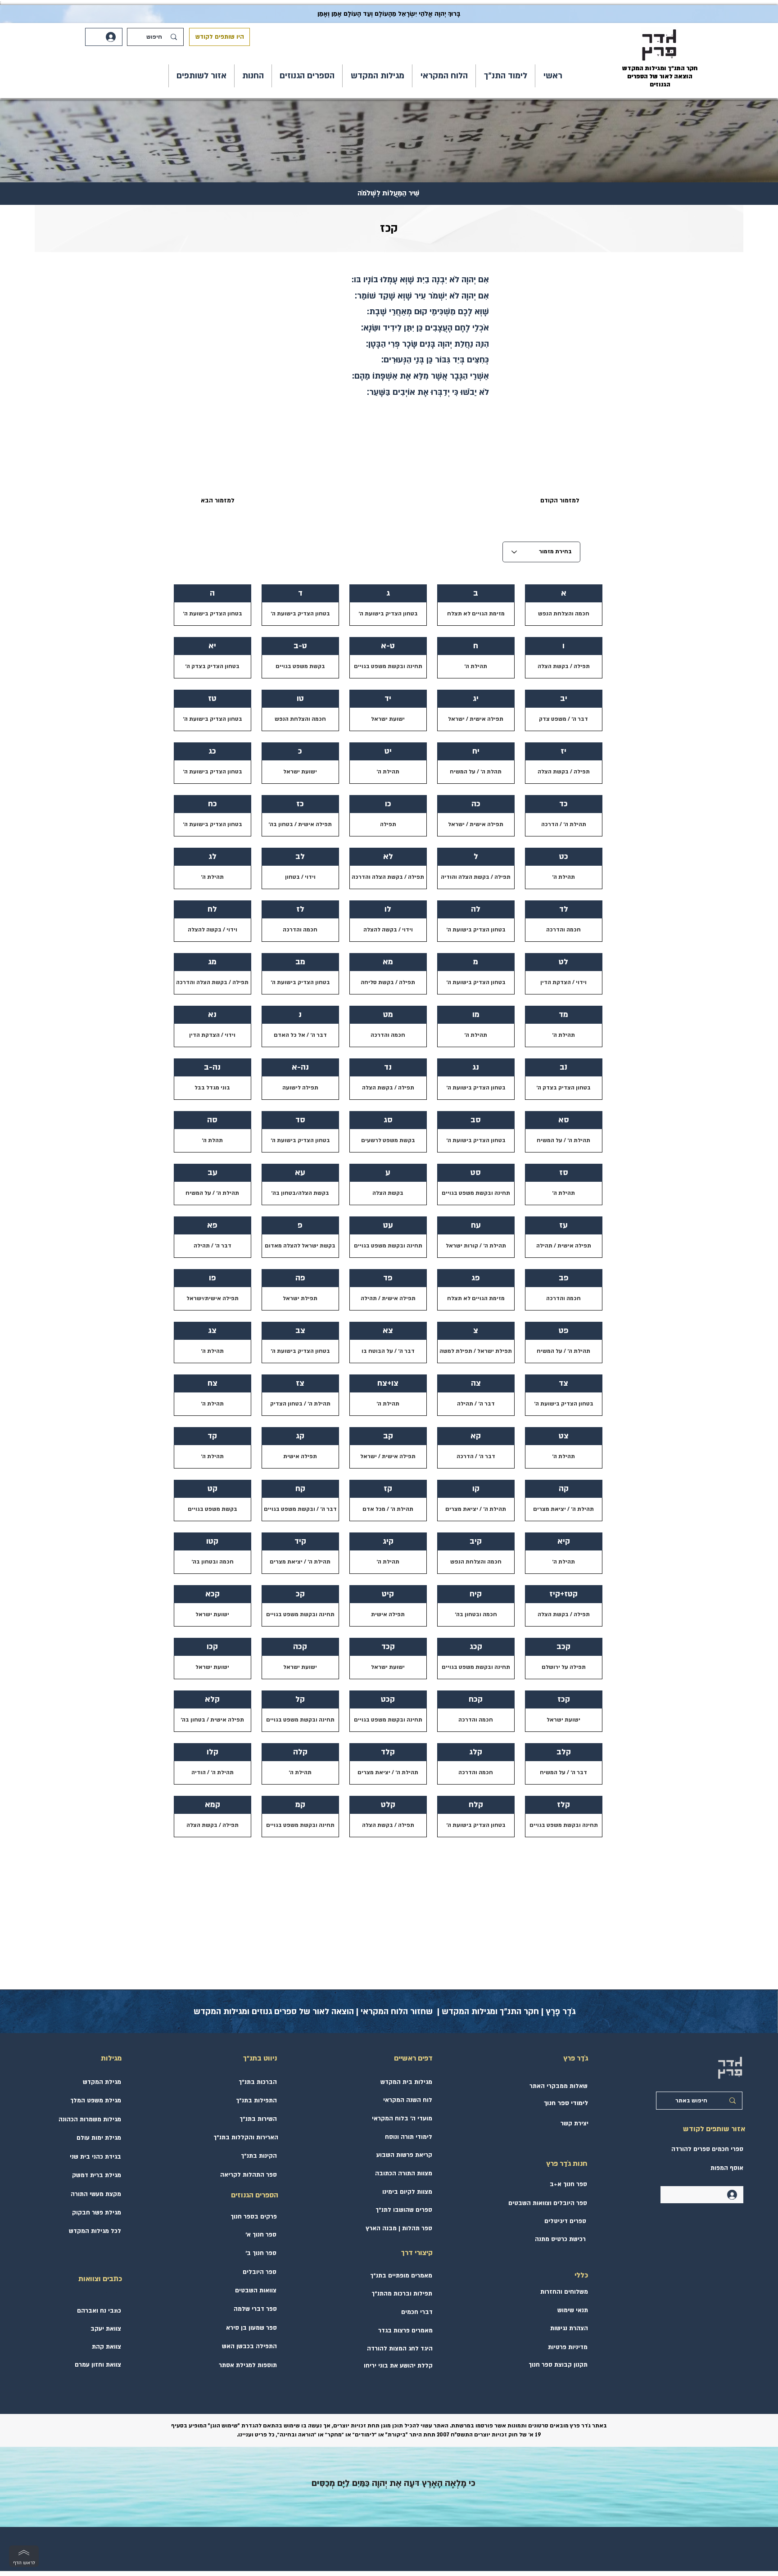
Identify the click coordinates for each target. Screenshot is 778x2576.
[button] (505, 76)
